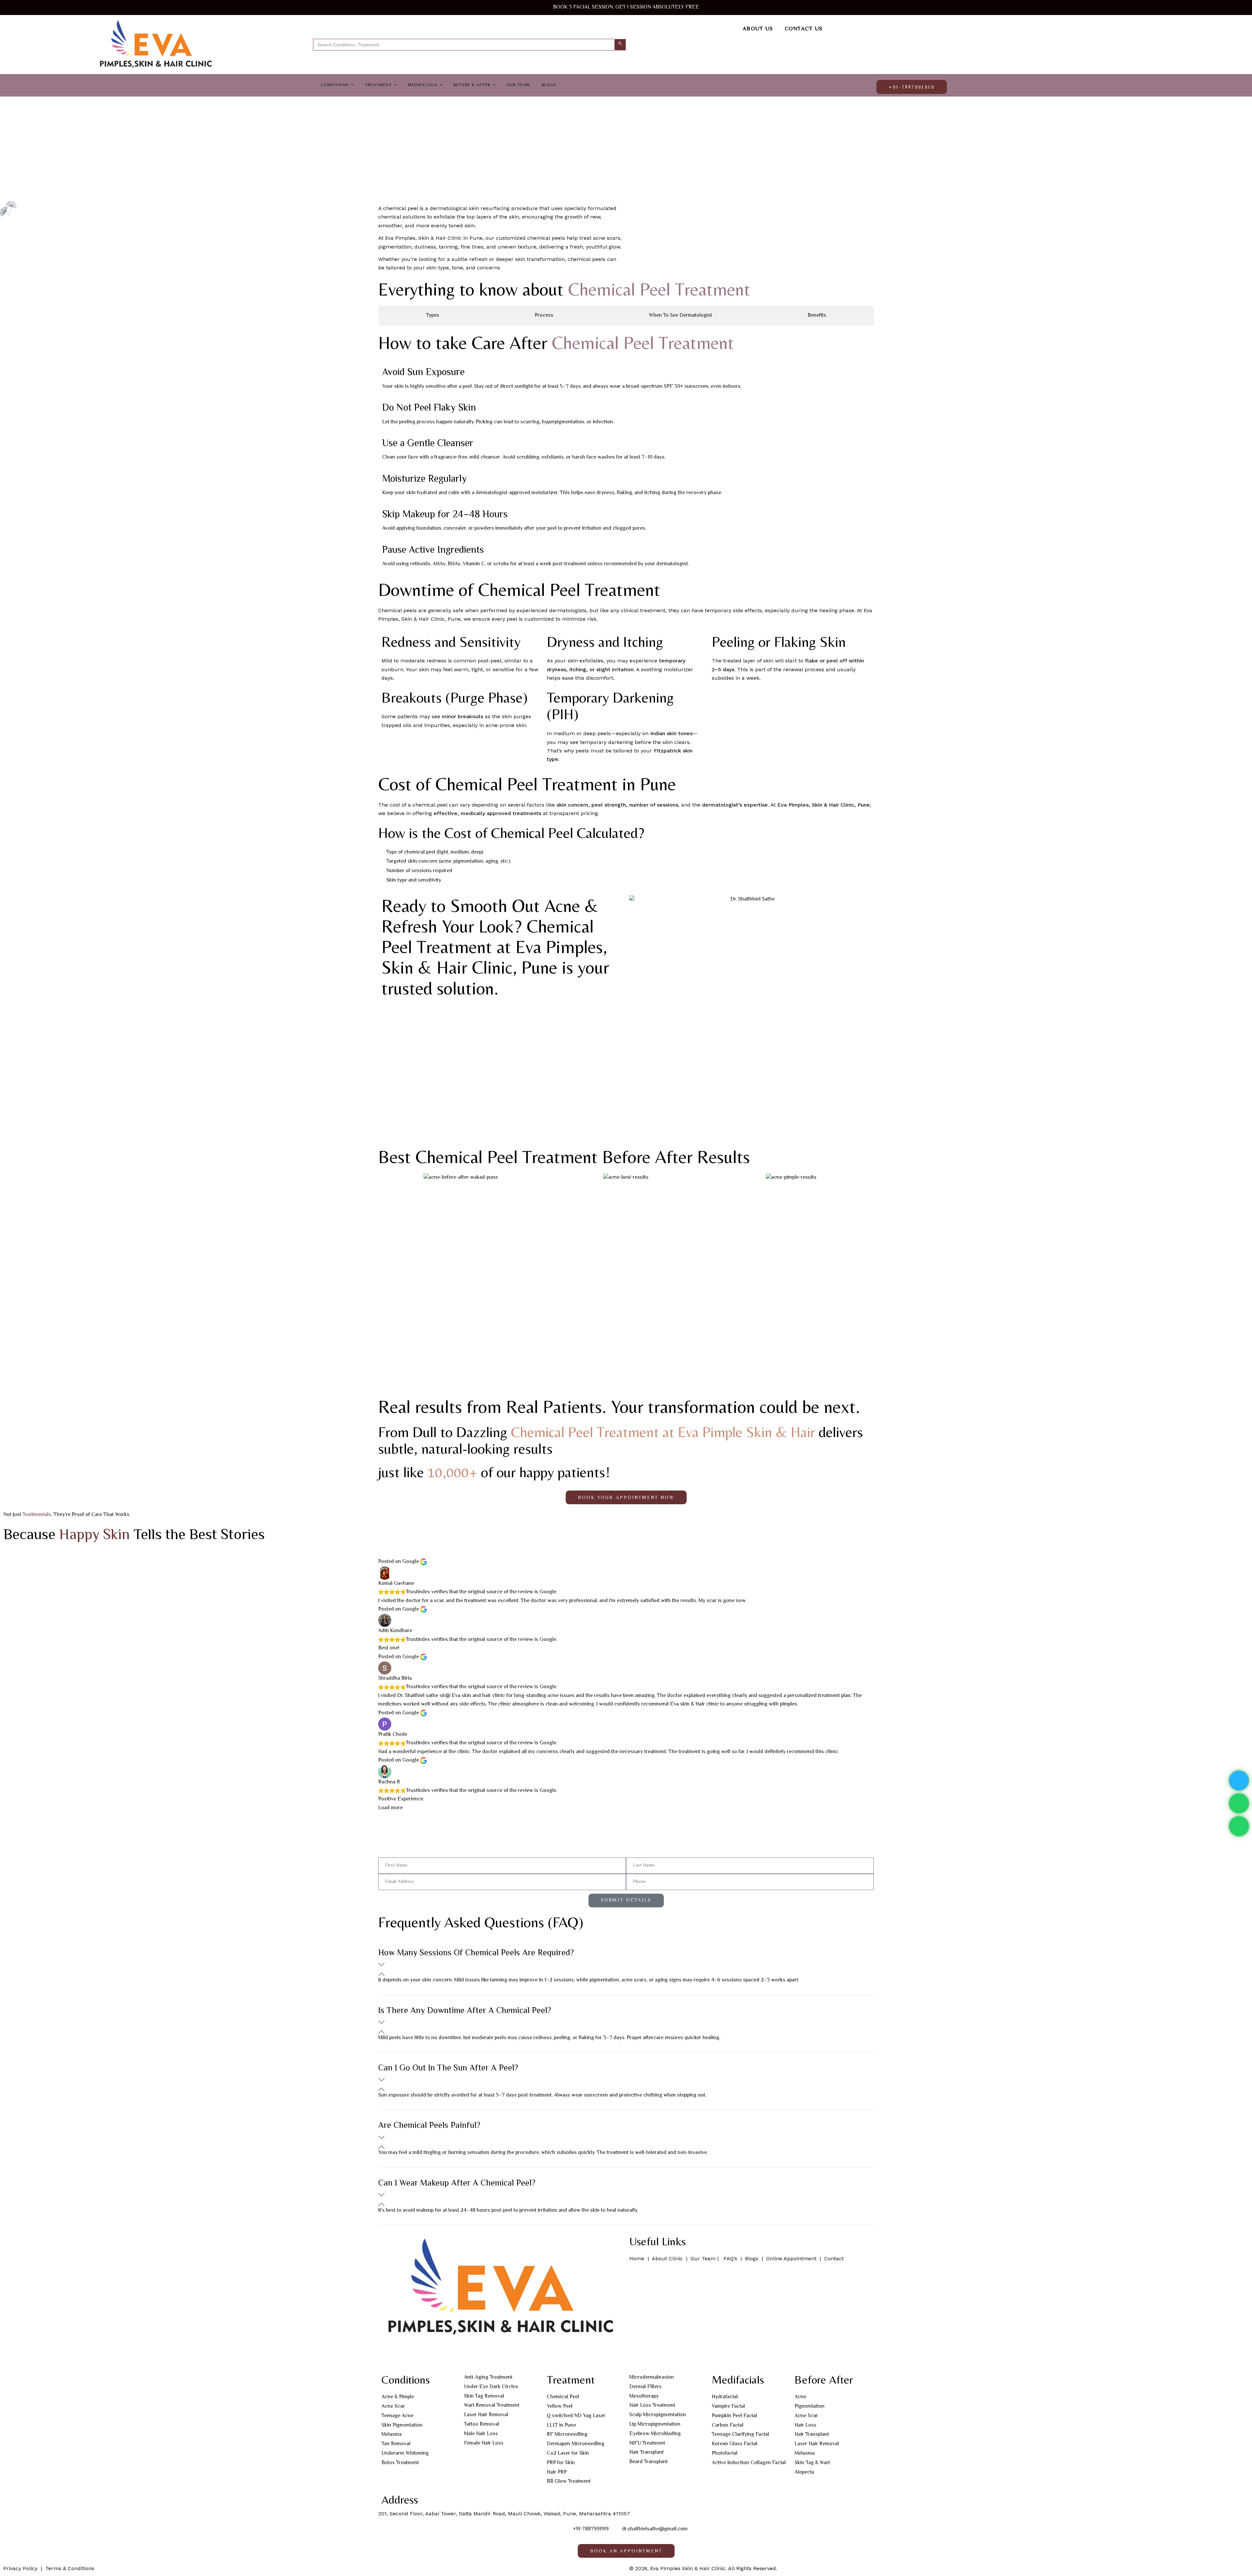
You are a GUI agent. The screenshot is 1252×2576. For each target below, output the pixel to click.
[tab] (432, 316)
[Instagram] (407, 2355)
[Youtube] (425, 2355)
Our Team (703, 2258)
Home (638, 2258)
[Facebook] (390, 2355)
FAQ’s (731, 2258)
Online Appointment (791, 2258)
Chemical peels (397, 610)
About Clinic (667, 2258)
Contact (835, 2258)
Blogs (752, 2258)
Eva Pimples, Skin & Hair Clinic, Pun (822, 805)
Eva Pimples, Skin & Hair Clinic (423, 238)
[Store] (442, 2355)
